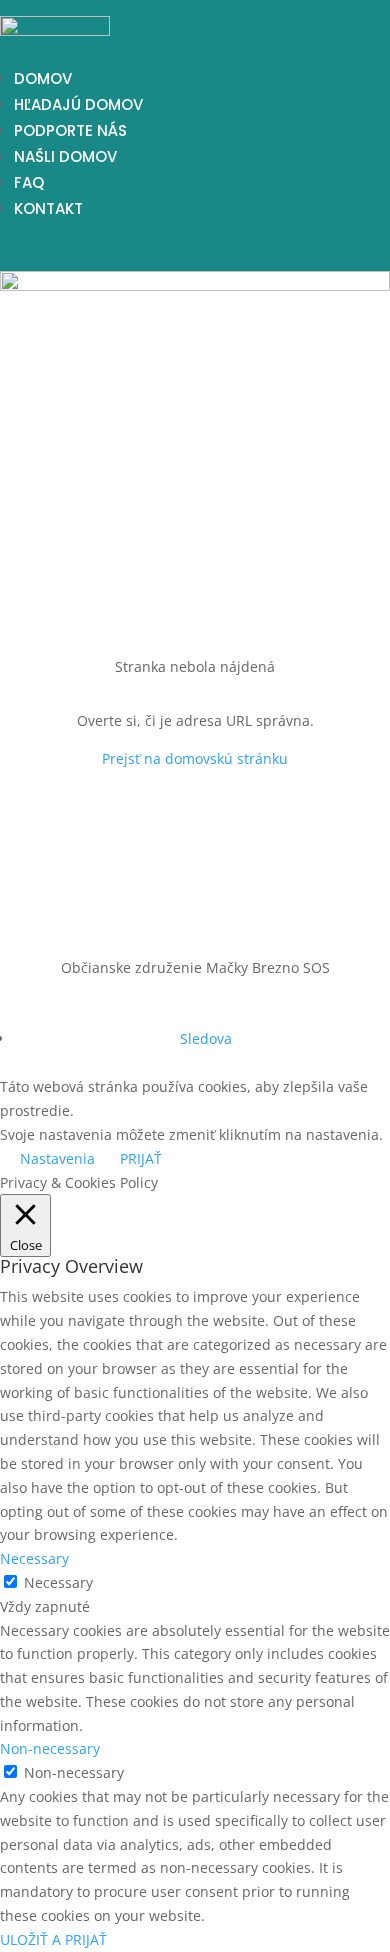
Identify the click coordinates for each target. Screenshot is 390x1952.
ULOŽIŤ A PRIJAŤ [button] (53, 1939)
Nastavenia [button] (57, 1158)
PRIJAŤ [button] (141, 1158)
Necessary (58, 1582)
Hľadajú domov (78, 104)
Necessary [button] (34, 1558)
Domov (43, 78)
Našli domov (65, 156)
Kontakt (48, 208)
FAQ (29, 182)
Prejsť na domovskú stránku (195, 758)
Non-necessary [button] (50, 1748)
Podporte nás (70, 130)
